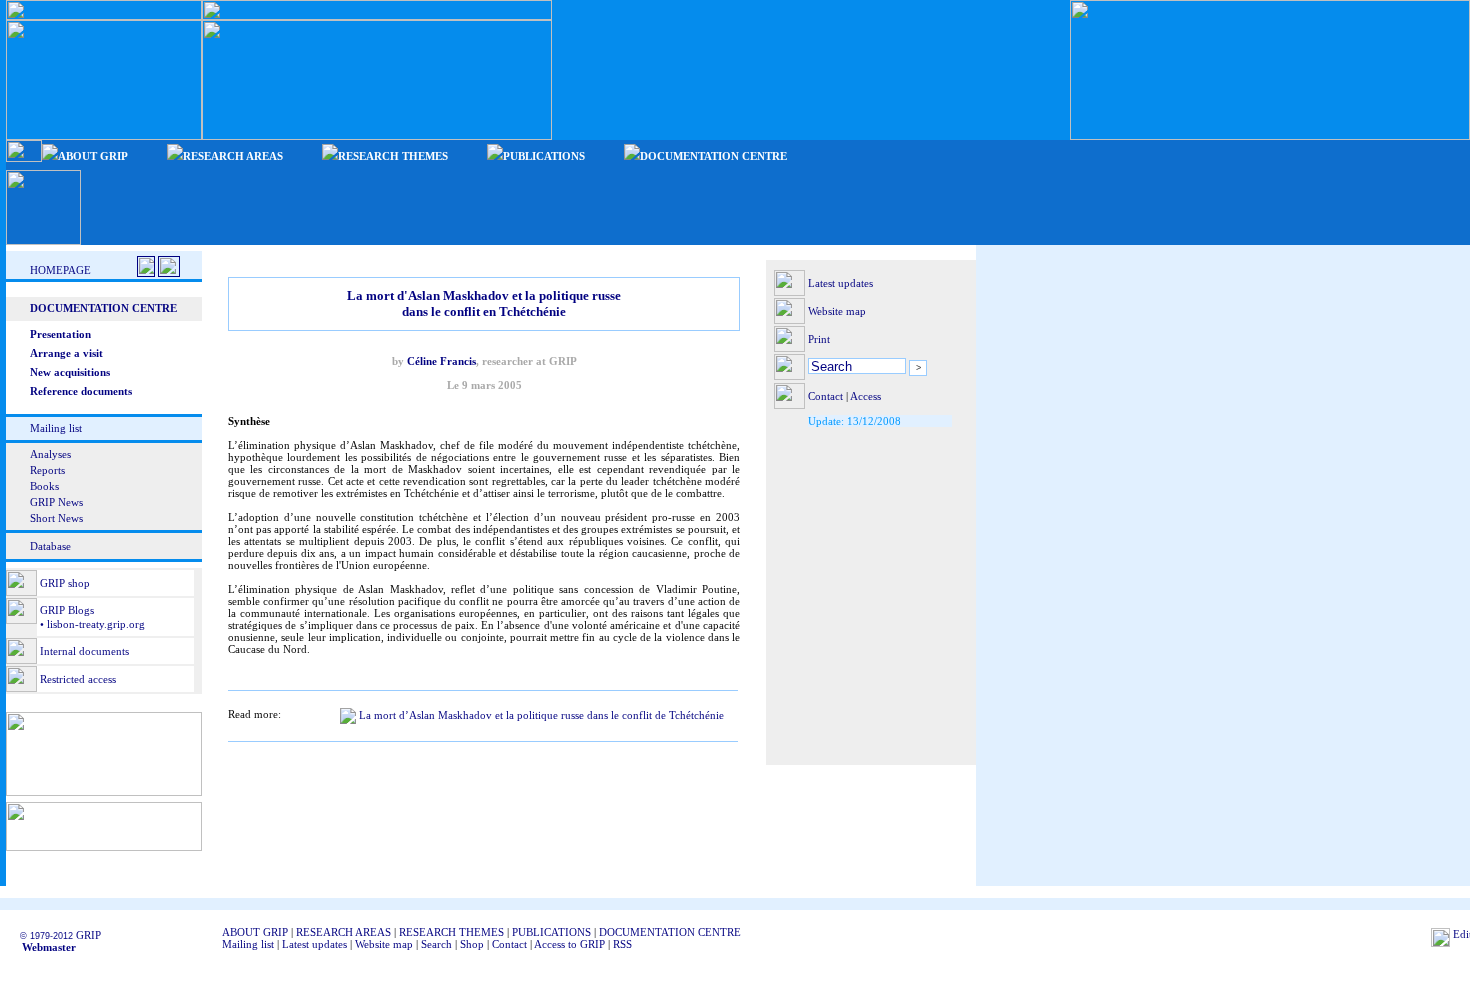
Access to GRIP (569, 944)
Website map (837, 311)
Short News (56, 518)
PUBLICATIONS (551, 932)
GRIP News (56, 502)
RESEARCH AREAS (343, 932)
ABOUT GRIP (255, 932)
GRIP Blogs (67, 610)
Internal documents (84, 651)
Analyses (50, 454)
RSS (622, 944)
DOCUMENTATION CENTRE (670, 932)
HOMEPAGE (60, 270)
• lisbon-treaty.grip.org (91, 624)
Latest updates (840, 283)
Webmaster (43, 947)
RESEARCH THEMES (451, 932)
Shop (472, 944)
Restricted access (78, 679)
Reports (47, 470)
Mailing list (56, 428)
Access (865, 396)
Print (819, 339)
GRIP (88, 935)
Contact (825, 396)
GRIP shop (65, 583)
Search (436, 944)
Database (50, 546)
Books (44, 486)
